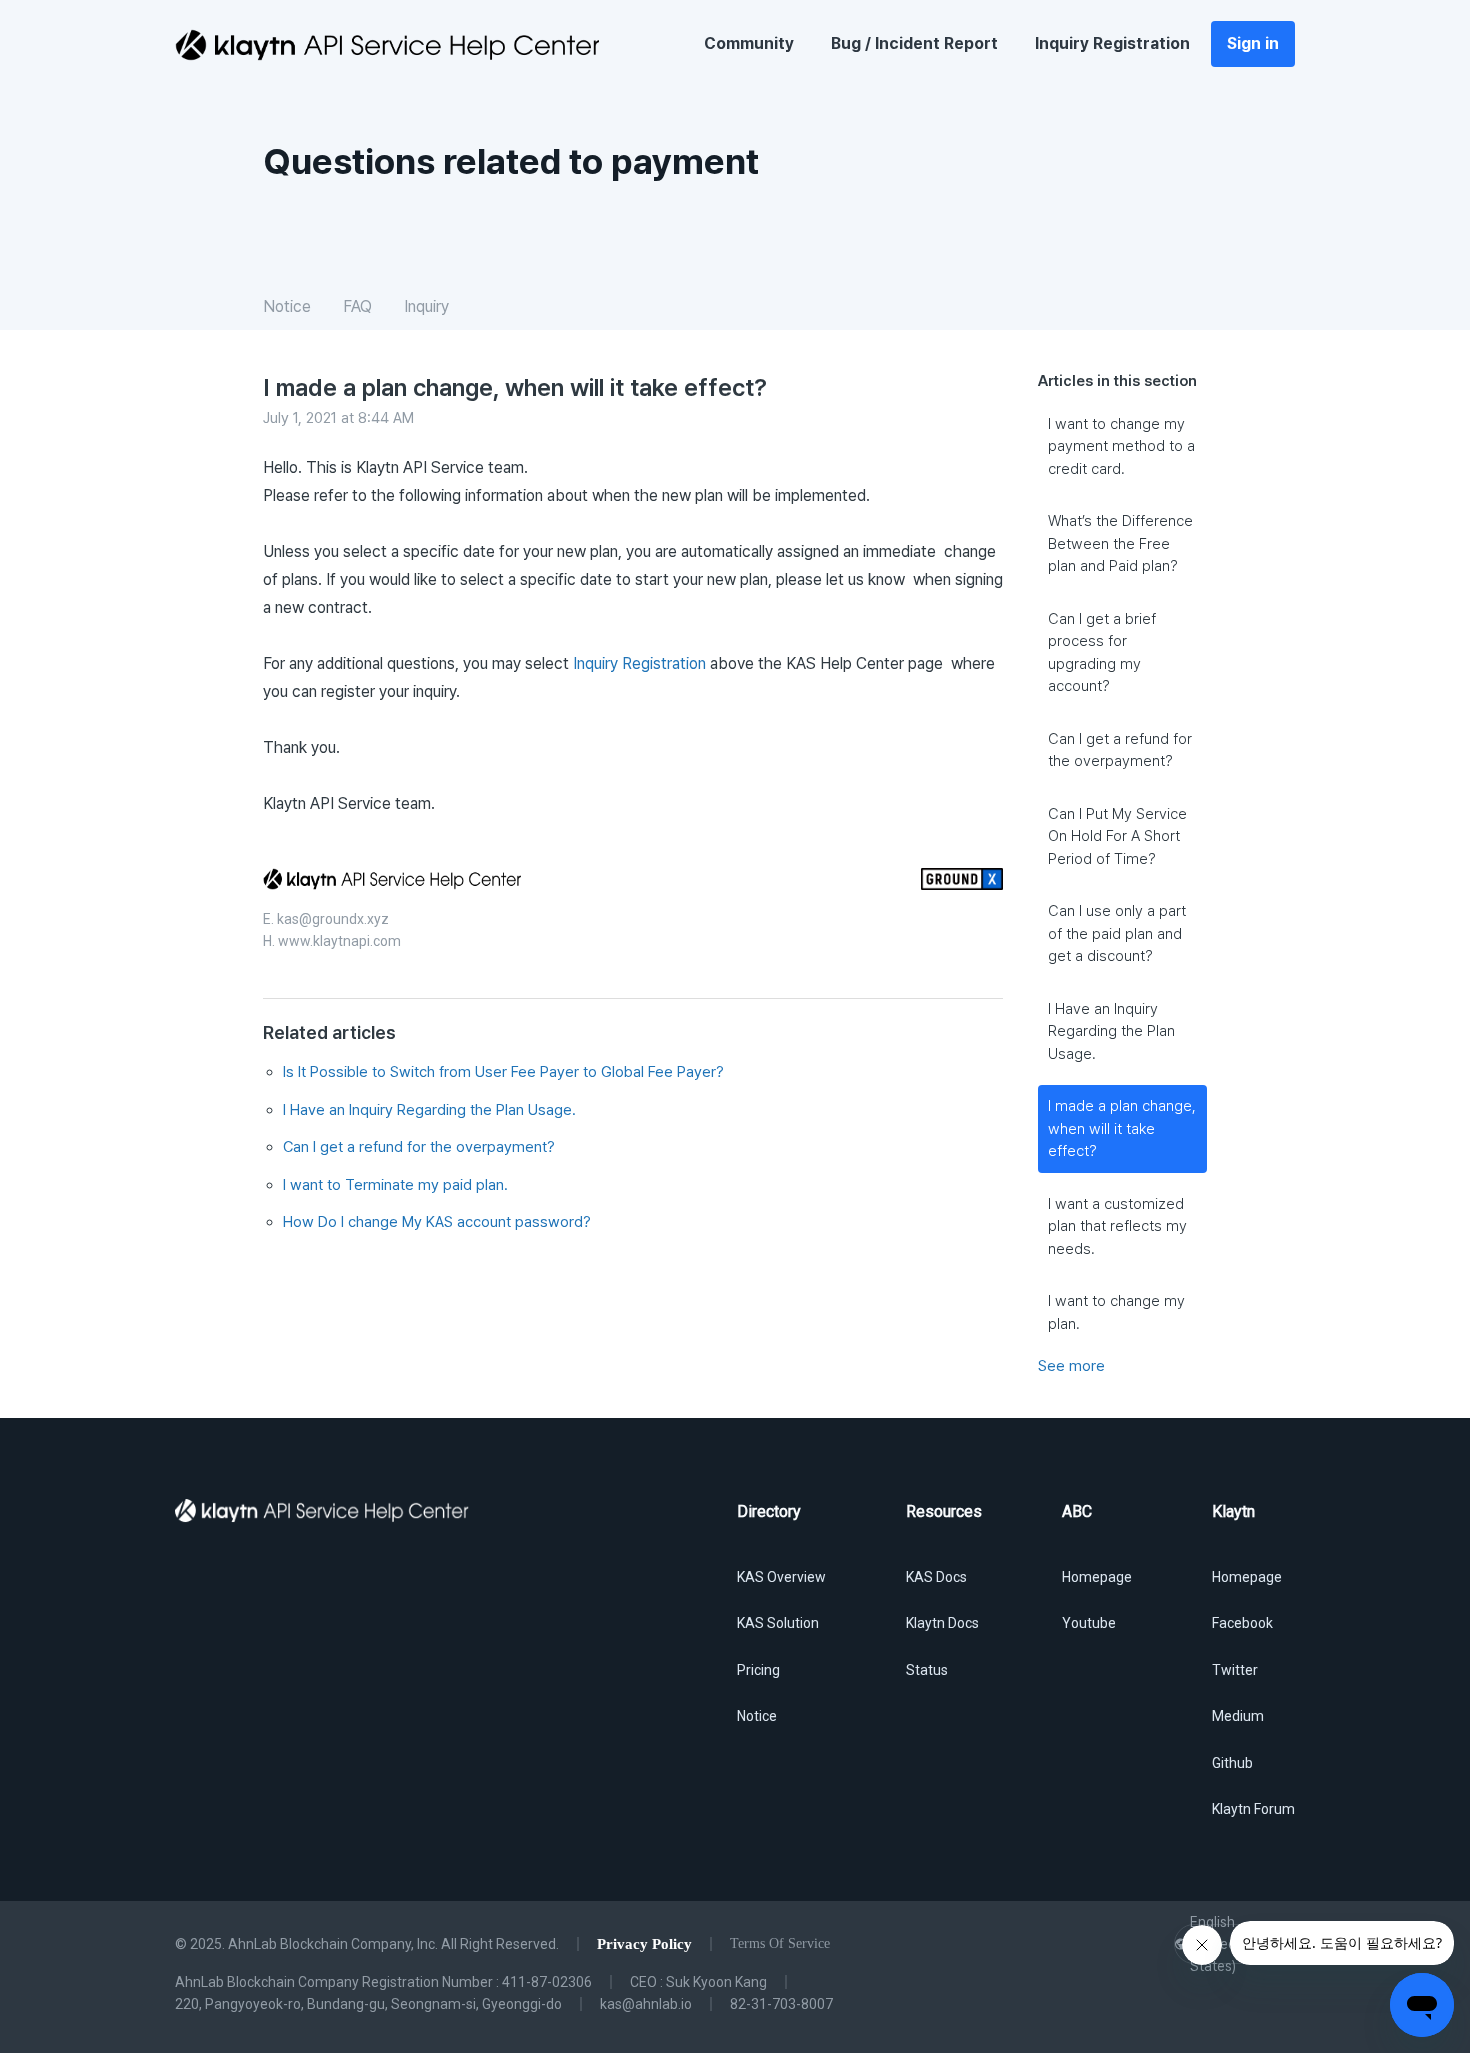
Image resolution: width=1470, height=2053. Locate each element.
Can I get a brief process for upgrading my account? (1102, 653)
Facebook (1242, 1623)
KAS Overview (781, 1577)
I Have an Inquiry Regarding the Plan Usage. (1111, 1031)
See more (1071, 1366)
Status (927, 1670)
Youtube (1089, 1623)
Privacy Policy (644, 1944)
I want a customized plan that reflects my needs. (1117, 1226)
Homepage (1097, 1577)
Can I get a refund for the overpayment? (1120, 750)
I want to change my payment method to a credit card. (1121, 446)
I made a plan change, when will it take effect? (1122, 1128)
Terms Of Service (780, 1943)
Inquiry (426, 306)
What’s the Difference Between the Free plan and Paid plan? (1120, 543)
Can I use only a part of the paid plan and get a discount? (1117, 933)
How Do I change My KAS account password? (437, 1222)
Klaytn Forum (1253, 1809)
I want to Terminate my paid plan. (395, 1185)
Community (749, 43)
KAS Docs (936, 1577)
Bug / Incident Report (914, 43)
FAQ (357, 306)
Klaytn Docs (942, 1623)
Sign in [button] (1253, 43)
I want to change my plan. (1116, 1312)
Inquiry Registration (1112, 43)
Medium (1238, 1716)
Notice (287, 306)
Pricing (758, 1670)
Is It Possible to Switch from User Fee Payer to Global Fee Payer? (503, 1072)
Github (1232, 1763)
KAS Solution (778, 1623)
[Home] (387, 45)
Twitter (1235, 1670)
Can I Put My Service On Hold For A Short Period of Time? (1117, 836)
